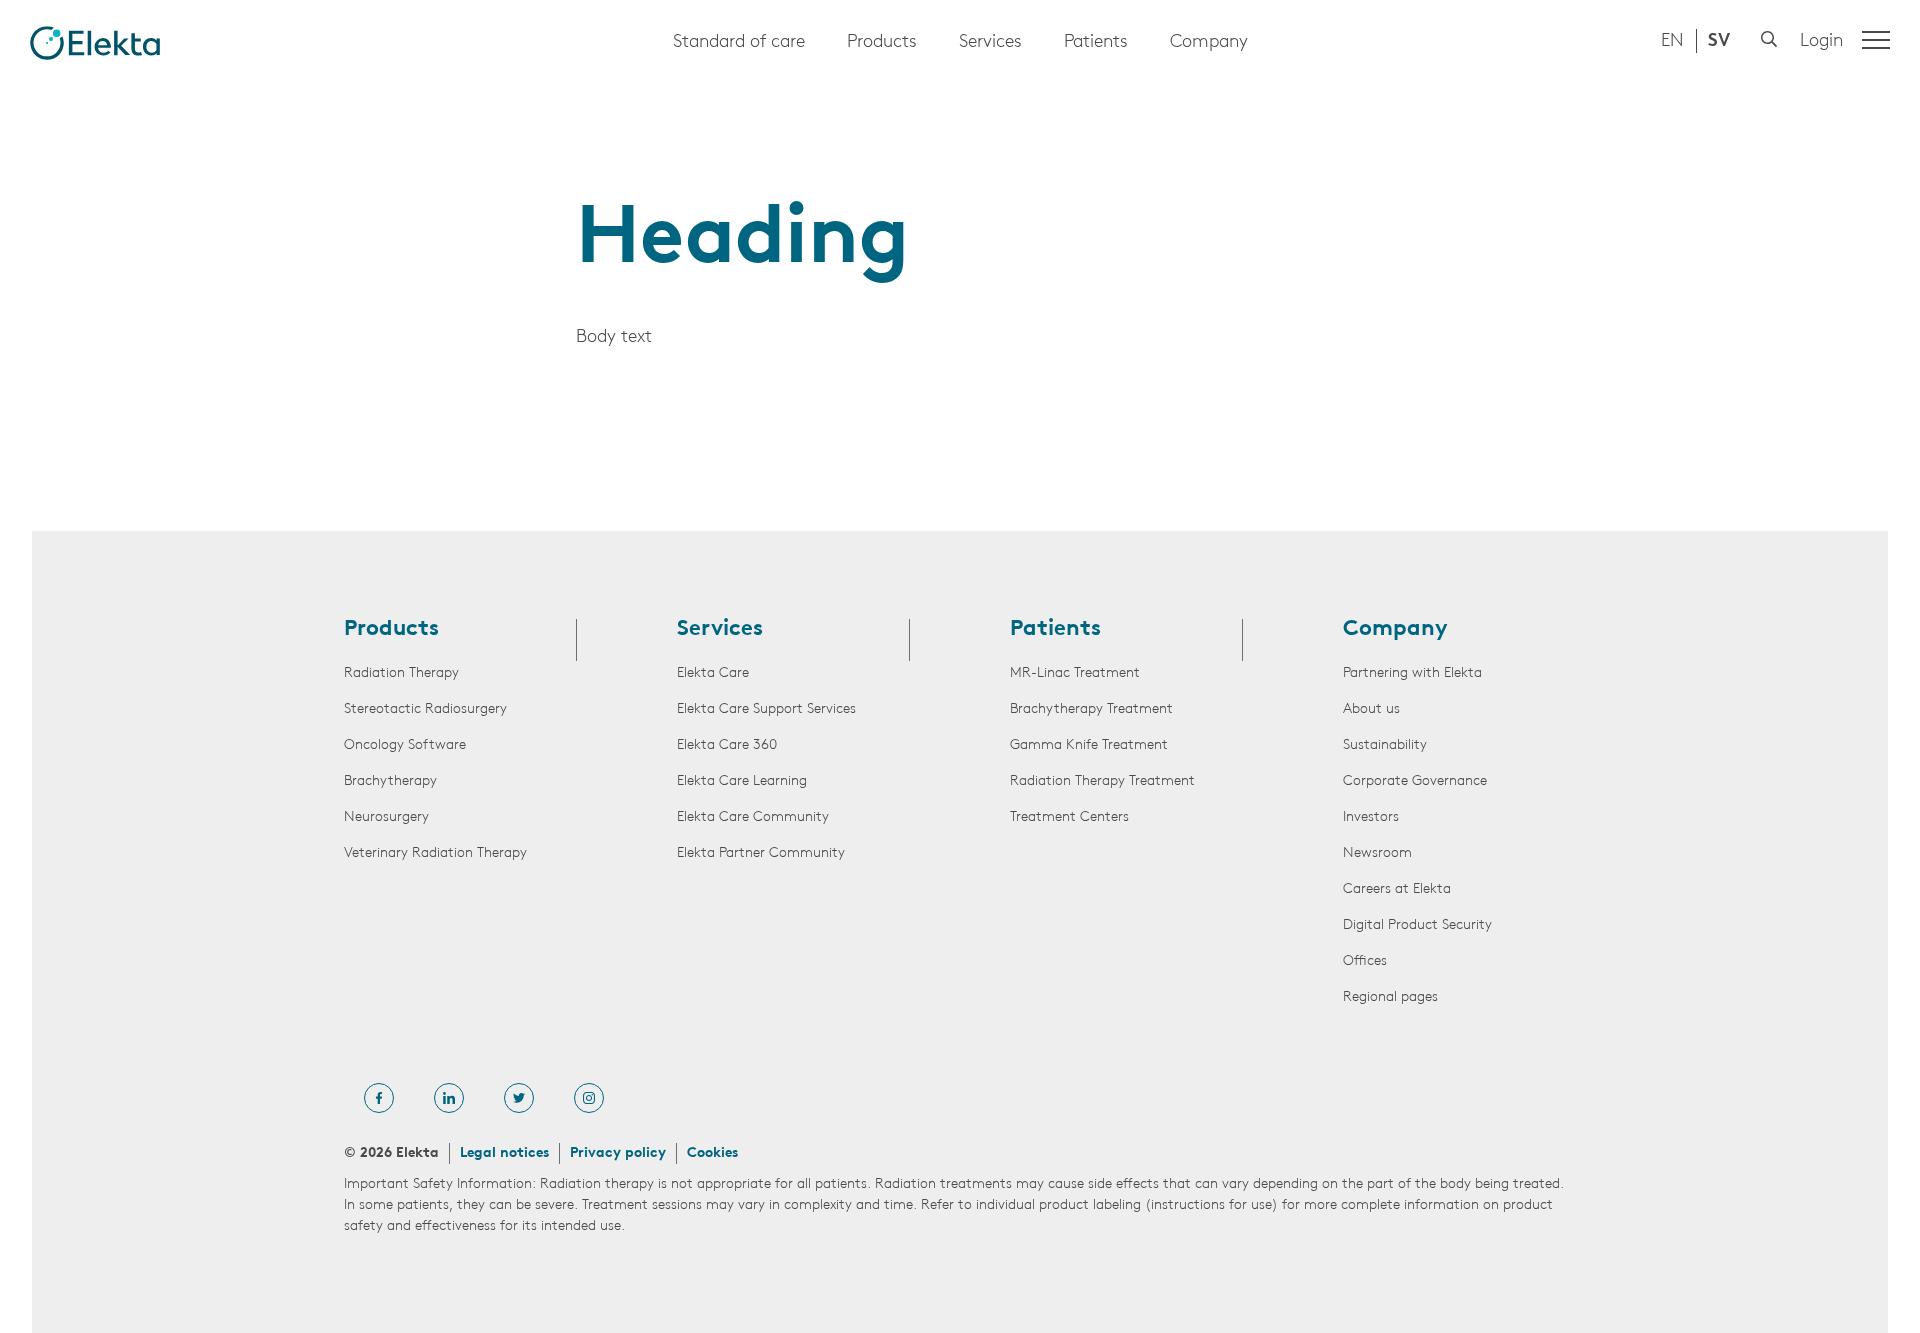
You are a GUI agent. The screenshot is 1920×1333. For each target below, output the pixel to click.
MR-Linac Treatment (1075, 673)
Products (882, 43)
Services (990, 43)
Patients (1096, 43)
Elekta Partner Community (761, 853)
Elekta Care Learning (742, 781)
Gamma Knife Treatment (1089, 745)
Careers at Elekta (1397, 889)
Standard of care (739, 43)
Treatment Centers (1069, 817)
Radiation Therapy (401, 673)
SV (1719, 42)
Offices (1365, 961)
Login (1821, 42)
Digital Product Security (1417, 925)
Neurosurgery (386, 817)
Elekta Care (713, 673)
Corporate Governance (1415, 781)
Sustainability (1385, 745)
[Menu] (1876, 40)
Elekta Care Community (753, 817)
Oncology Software (405, 745)
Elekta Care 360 (727, 745)
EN (1672, 42)
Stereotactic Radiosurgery (425, 709)
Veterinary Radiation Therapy (435, 853)
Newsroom (1377, 853)
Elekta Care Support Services (766, 709)
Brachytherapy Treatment (1091, 709)
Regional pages (1390, 997)
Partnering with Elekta (1412, 673)
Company (1209, 43)
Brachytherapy (390, 781)
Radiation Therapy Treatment (1102, 781)
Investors (1371, 817)
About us (1371, 709)
